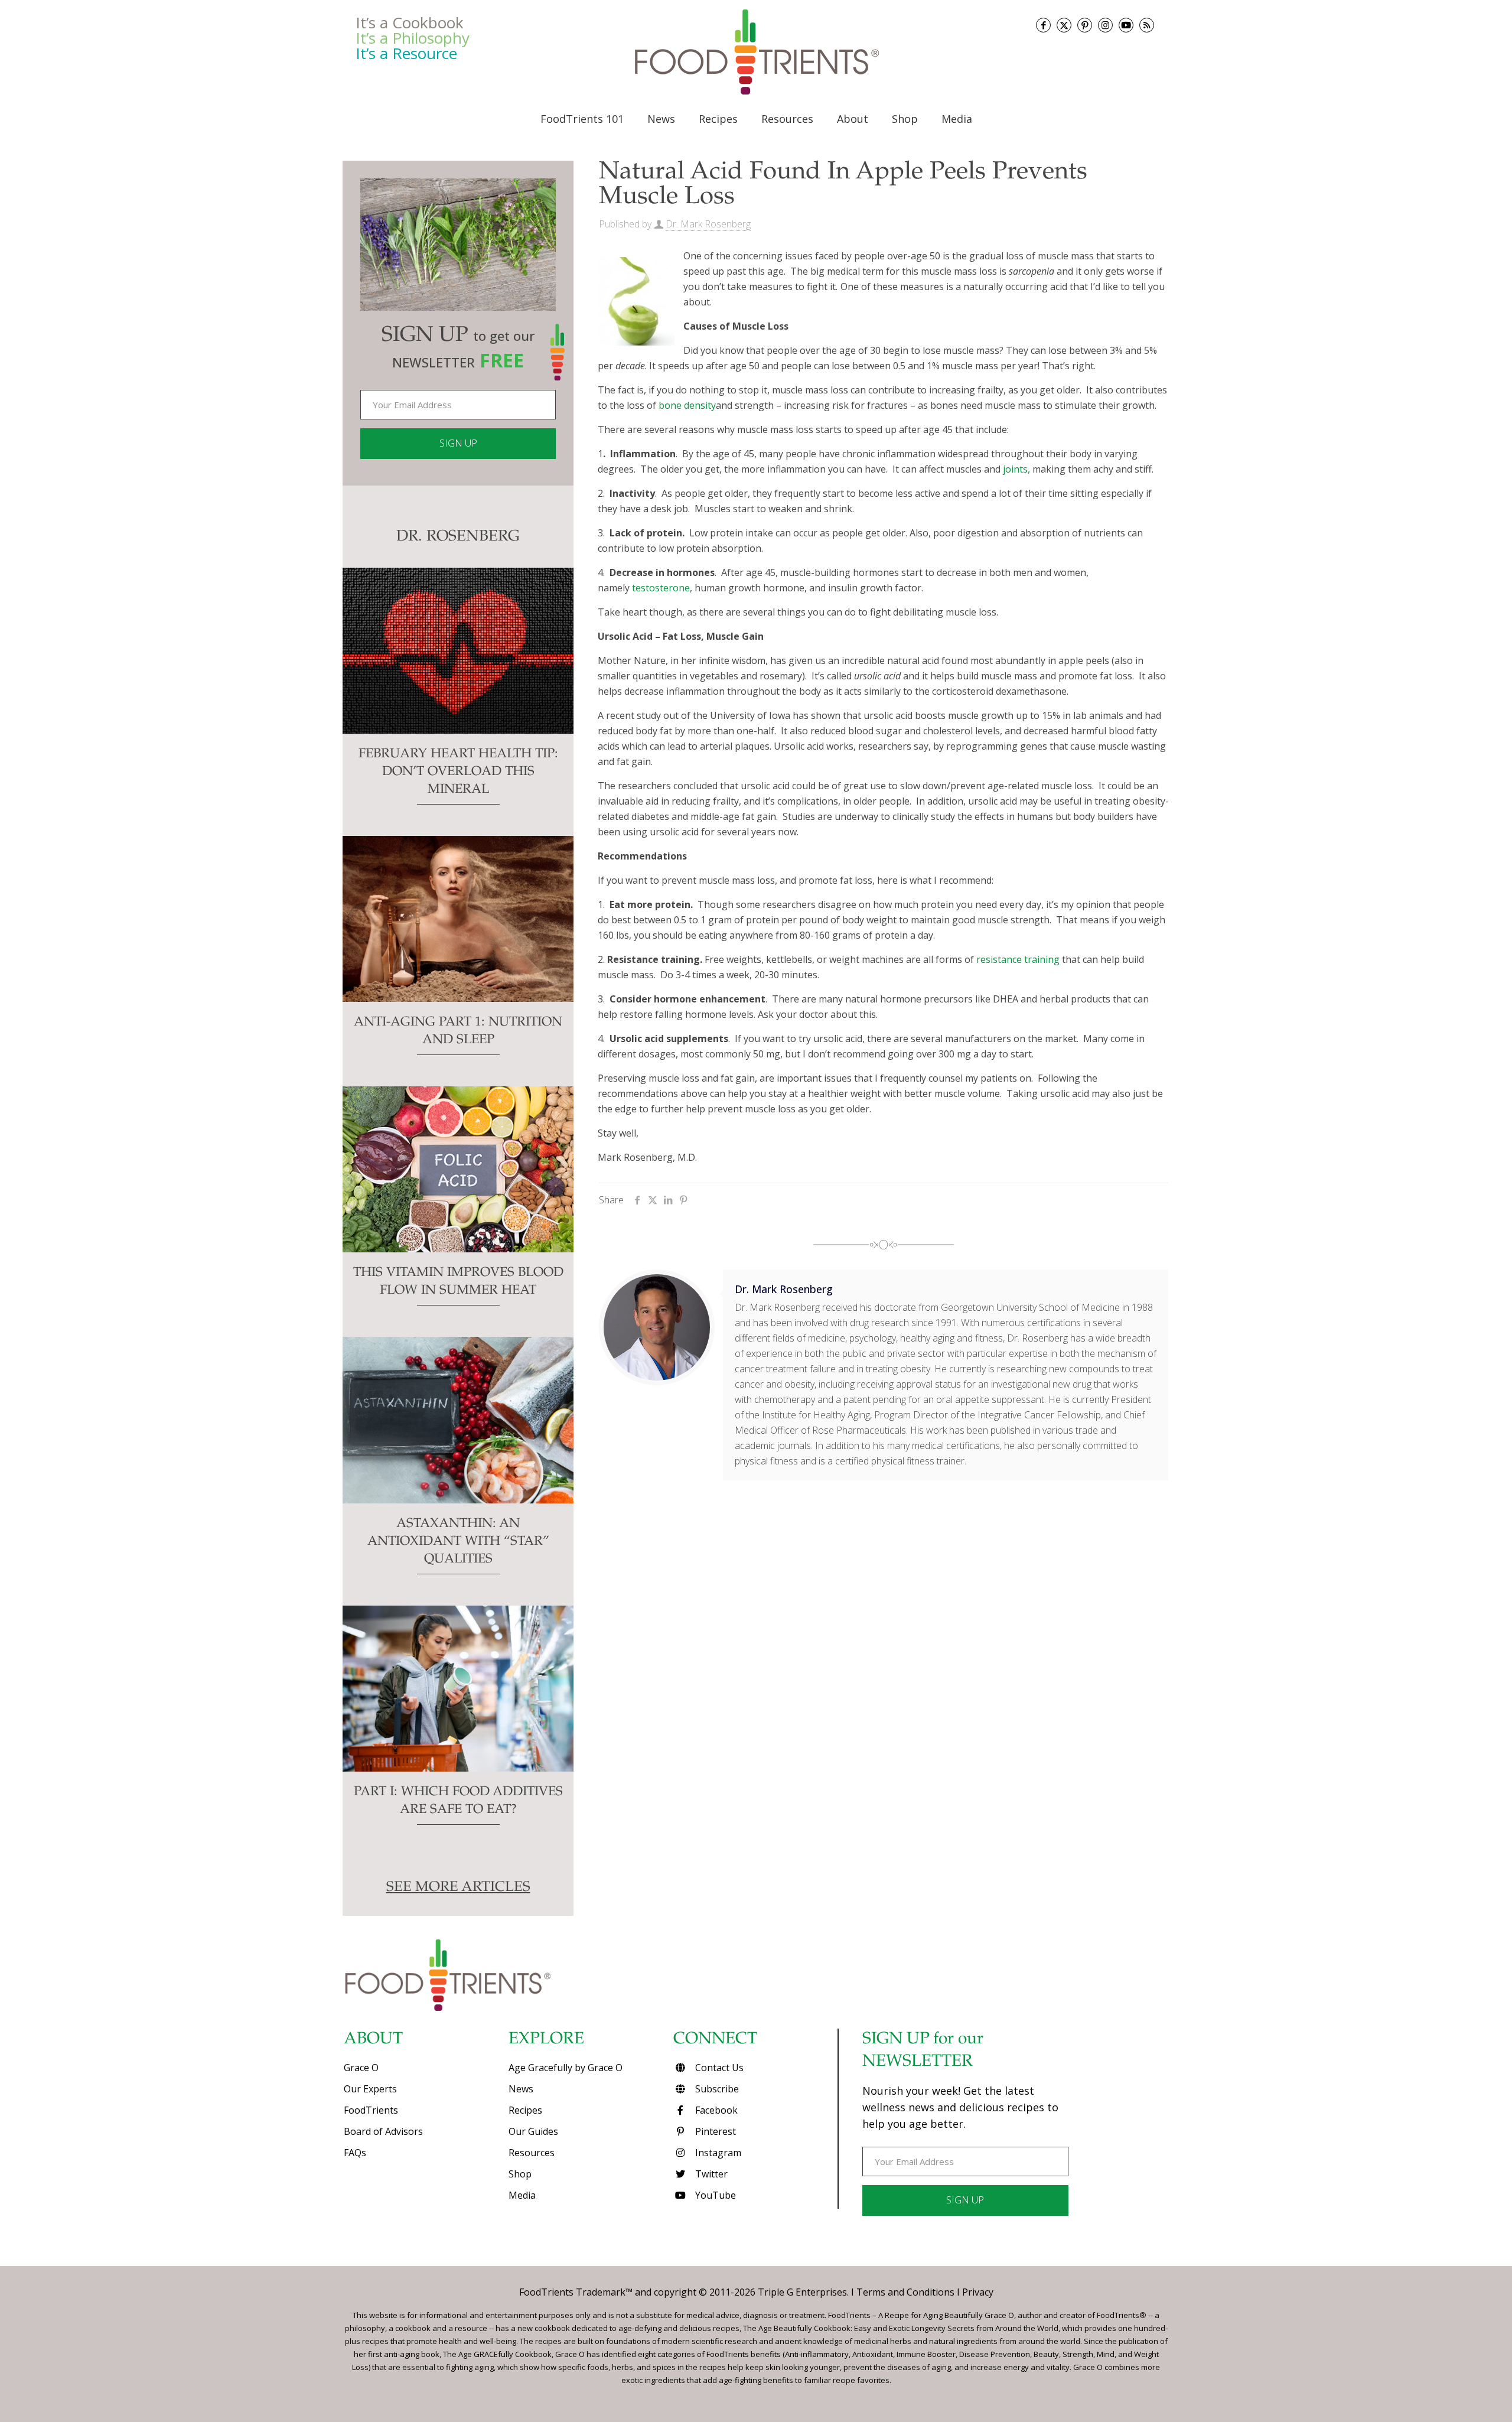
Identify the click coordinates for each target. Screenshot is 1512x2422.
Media (522, 2195)
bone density (687, 405)
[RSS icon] (1147, 25)
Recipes (525, 2110)
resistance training (1018, 959)
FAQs (355, 2153)
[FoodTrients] (756, 52)
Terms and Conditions (905, 2292)
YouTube (714, 2195)
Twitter (710, 2174)
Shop (520, 2174)
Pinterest (714, 2131)
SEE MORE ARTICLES (458, 1888)
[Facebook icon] (1043, 25)
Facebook (715, 2110)
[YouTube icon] (1126, 25)
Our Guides (533, 2131)
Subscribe (716, 2089)
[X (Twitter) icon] (1064, 25)
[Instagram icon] (1105, 25)
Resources (532, 2153)
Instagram (717, 2153)
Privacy (978, 2292)
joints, (1016, 469)
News (521, 2089)
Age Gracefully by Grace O (566, 2068)
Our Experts (370, 2089)
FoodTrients (371, 2110)
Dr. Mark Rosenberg (708, 224)
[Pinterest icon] (1085, 25)
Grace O (361, 2068)
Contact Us (718, 2068)
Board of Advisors (383, 2131)
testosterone (661, 588)
